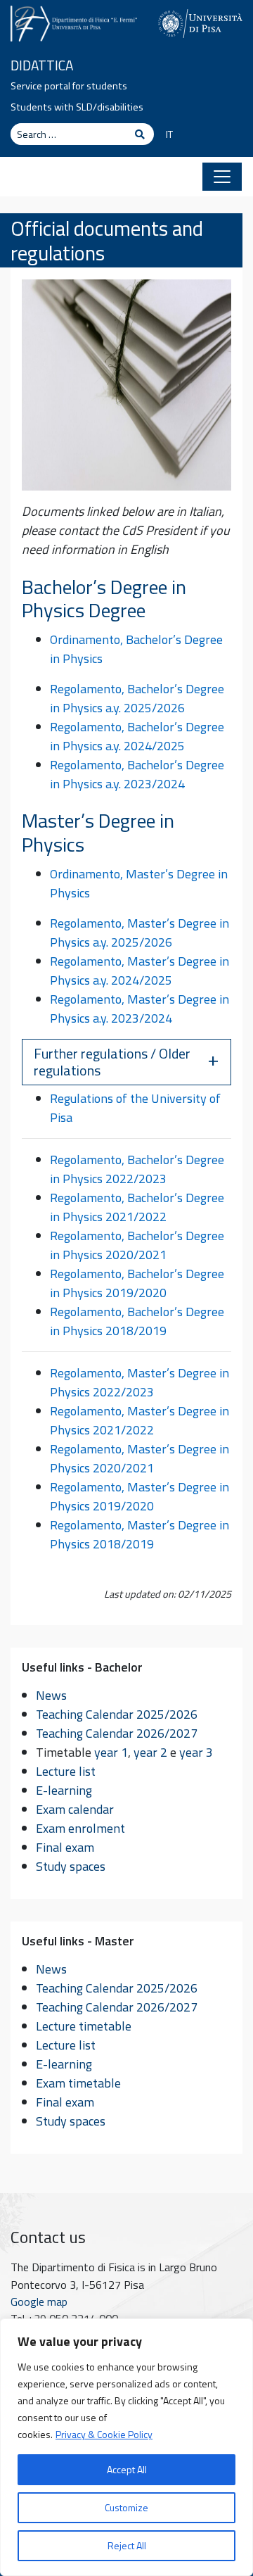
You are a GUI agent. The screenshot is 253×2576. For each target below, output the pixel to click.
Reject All (127, 2545)
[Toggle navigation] (222, 177)
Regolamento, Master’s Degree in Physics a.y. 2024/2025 (140, 971)
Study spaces (71, 1866)
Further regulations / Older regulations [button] (112, 1062)
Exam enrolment (80, 1828)
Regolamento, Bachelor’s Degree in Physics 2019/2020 (137, 1283)
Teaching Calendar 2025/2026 (117, 1714)
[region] (126, 2447)
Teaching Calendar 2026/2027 (117, 1733)
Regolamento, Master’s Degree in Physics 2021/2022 (140, 1420)
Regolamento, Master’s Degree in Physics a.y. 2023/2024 (140, 1009)
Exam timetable (78, 2083)
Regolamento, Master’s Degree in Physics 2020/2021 (140, 1458)
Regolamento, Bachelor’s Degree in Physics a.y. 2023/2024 (137, 774)
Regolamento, (89, 1198)
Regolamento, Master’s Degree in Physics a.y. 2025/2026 (140, 933)
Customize (126, 2507)
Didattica (42, 65)
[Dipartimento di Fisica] (74, 22)
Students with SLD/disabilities (77, 107)
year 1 (111, 1752)
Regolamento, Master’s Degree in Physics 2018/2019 (140, 1534)
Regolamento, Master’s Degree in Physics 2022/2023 (140, 1382)
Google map (39, 2302)
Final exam (65, 1847)
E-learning (64, 1790)
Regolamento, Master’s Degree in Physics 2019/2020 (140, 1496)
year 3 (196, 1752)
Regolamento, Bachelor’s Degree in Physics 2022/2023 (137, 1169)
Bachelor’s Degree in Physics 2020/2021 (137, 1245)
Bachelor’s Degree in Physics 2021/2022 (137, 1207)
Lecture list (66, 1771)
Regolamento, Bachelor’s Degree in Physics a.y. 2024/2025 (137, 736)
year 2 (150, 1752)
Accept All (127, 2469)
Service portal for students (69, 86)
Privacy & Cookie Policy (104, 2434)
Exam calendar (75, 1809)
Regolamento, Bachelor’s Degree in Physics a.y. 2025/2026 (137, 698)
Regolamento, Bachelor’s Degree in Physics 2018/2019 (137, 1321)
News (51, 1695)
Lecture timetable (84, 2026)
